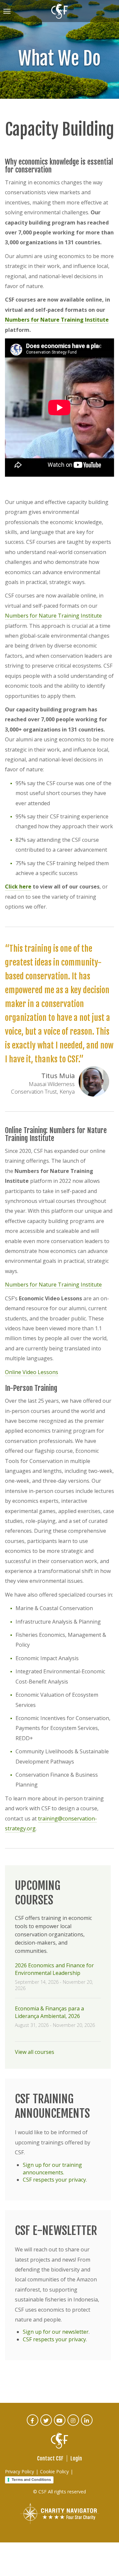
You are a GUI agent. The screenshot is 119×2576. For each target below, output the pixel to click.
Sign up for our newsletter (56, 2332)
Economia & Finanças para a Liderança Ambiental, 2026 (49, 2012)
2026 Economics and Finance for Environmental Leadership (54, 1969)
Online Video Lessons (32, 1372)
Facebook (33, 2425)
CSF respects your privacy (54, 2180)
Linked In (87, 2425)
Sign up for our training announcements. (52, 2169)
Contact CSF (50, 2458)
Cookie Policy (54, 2471)
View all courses (35, 2052)
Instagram (74, 2425)
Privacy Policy (20, 2471)
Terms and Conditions (31, 2480)
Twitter (46, 2425)
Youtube (60, 2425)
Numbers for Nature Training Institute (57, 320)
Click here (18, 887)
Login (76, 2458)
